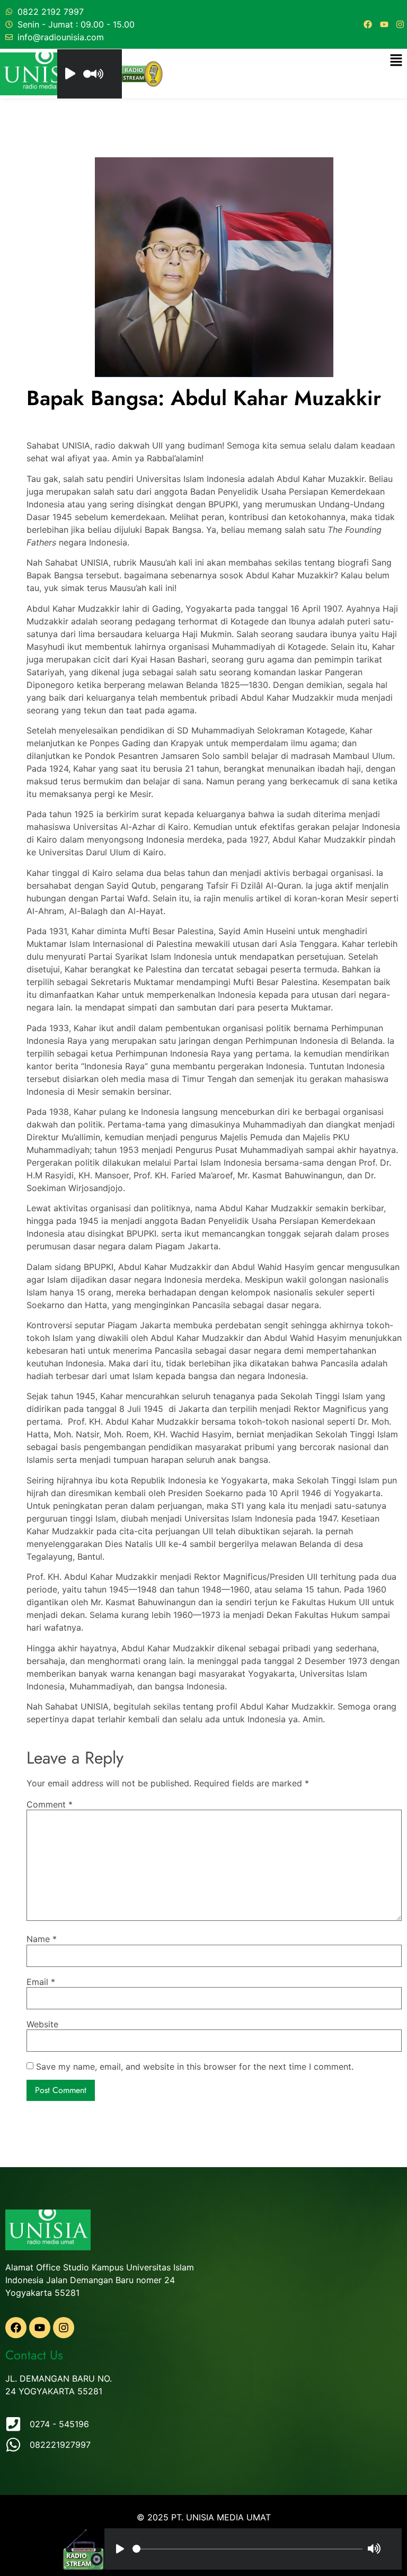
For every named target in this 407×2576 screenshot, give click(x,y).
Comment (50, 1804)
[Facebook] (368, 24)
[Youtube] (384, 24)
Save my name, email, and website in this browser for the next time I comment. (195, 2067)
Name (42, 1939)
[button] (396, 61)
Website (42, 2024)
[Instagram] (400, 24)
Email (41, 1982)
